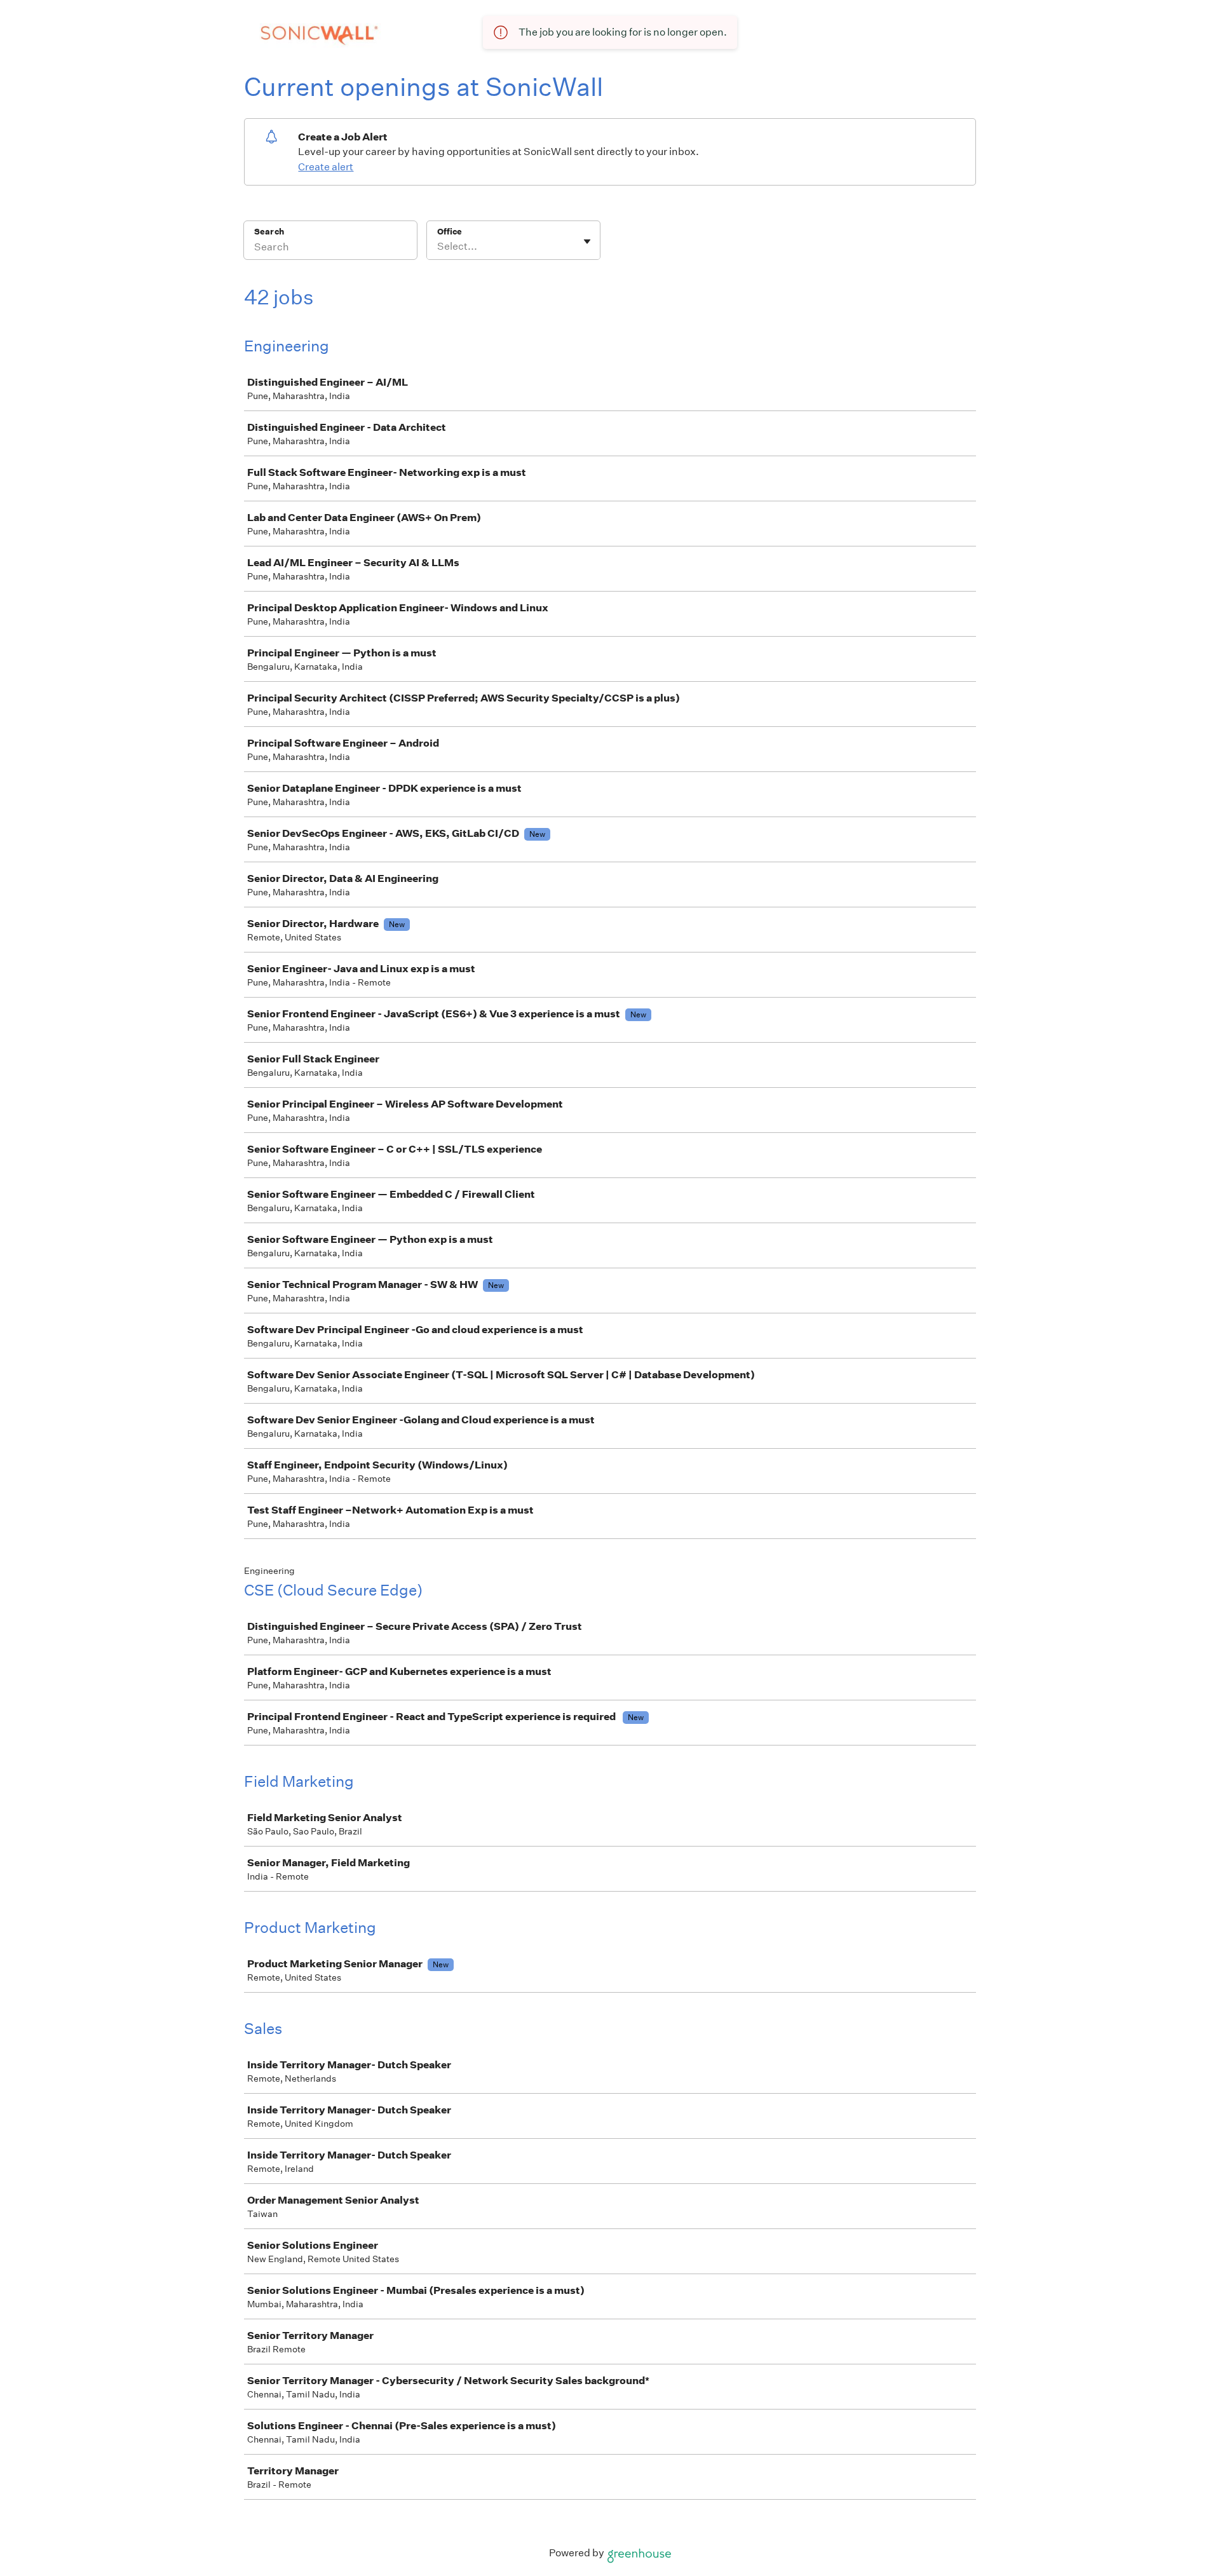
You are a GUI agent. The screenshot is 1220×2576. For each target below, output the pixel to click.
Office (450, 232)
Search (269, 232)
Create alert (326, 167)
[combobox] (438, 247)
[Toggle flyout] (587, 241)
